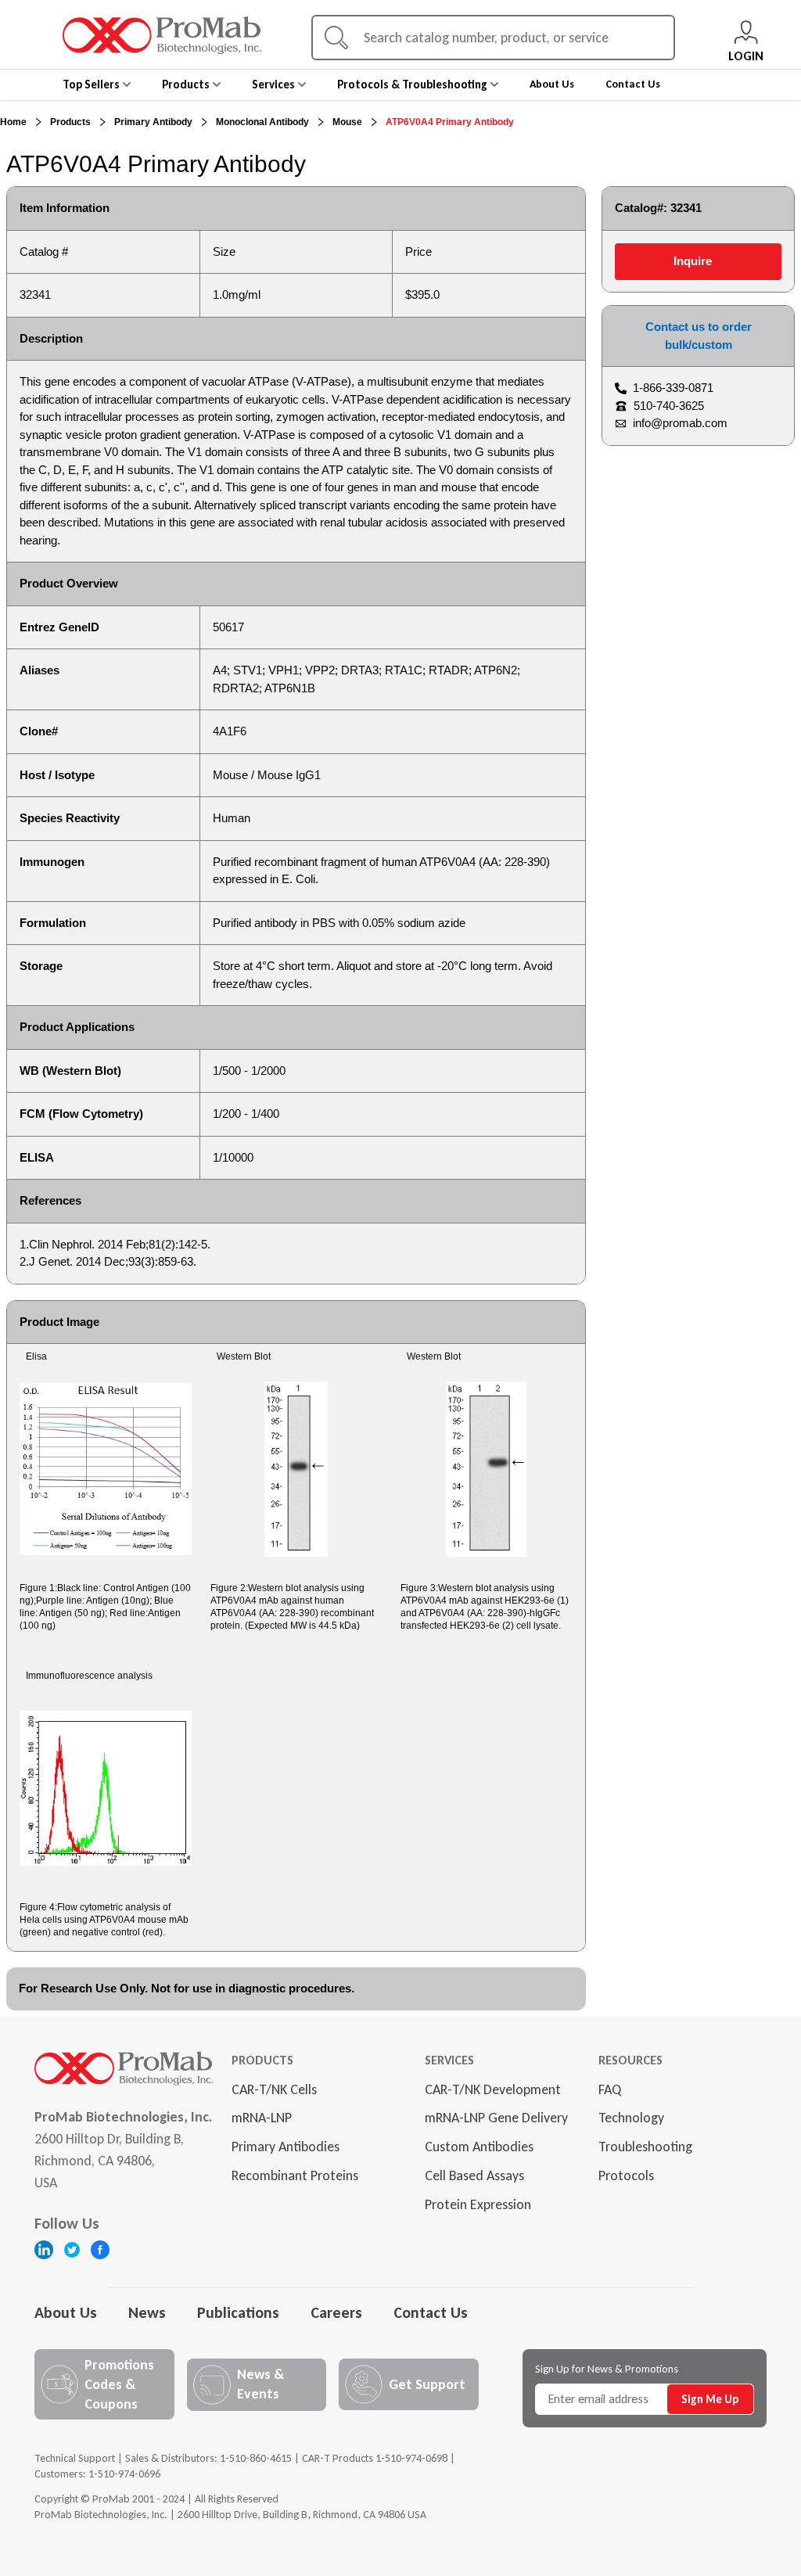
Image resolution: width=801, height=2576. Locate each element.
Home (13, 122)
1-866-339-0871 (673, 388)
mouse (347, 122)
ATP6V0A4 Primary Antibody (450, 122)
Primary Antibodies (286, 2147)
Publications (238, 2312)
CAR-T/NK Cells (274, 2089)
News (147, 2312)
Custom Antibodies (479, 2147)
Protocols (626, 2175)
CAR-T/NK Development (493, 2089)
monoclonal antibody (262, 122)
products (70, 122)
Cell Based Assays (474, 2175)
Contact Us (431, 2312)
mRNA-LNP (262, 2118)
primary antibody (153, 122)
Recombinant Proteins (295, 2175)
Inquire (693, 261)
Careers (336, 2312)
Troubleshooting (645, 2147)
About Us (66, 2312)
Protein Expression (478, 2204)
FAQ (610, 2089)
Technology (631, 2118)
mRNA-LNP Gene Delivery (496, 2118)
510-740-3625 (669, 406)
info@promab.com (680, 423)
